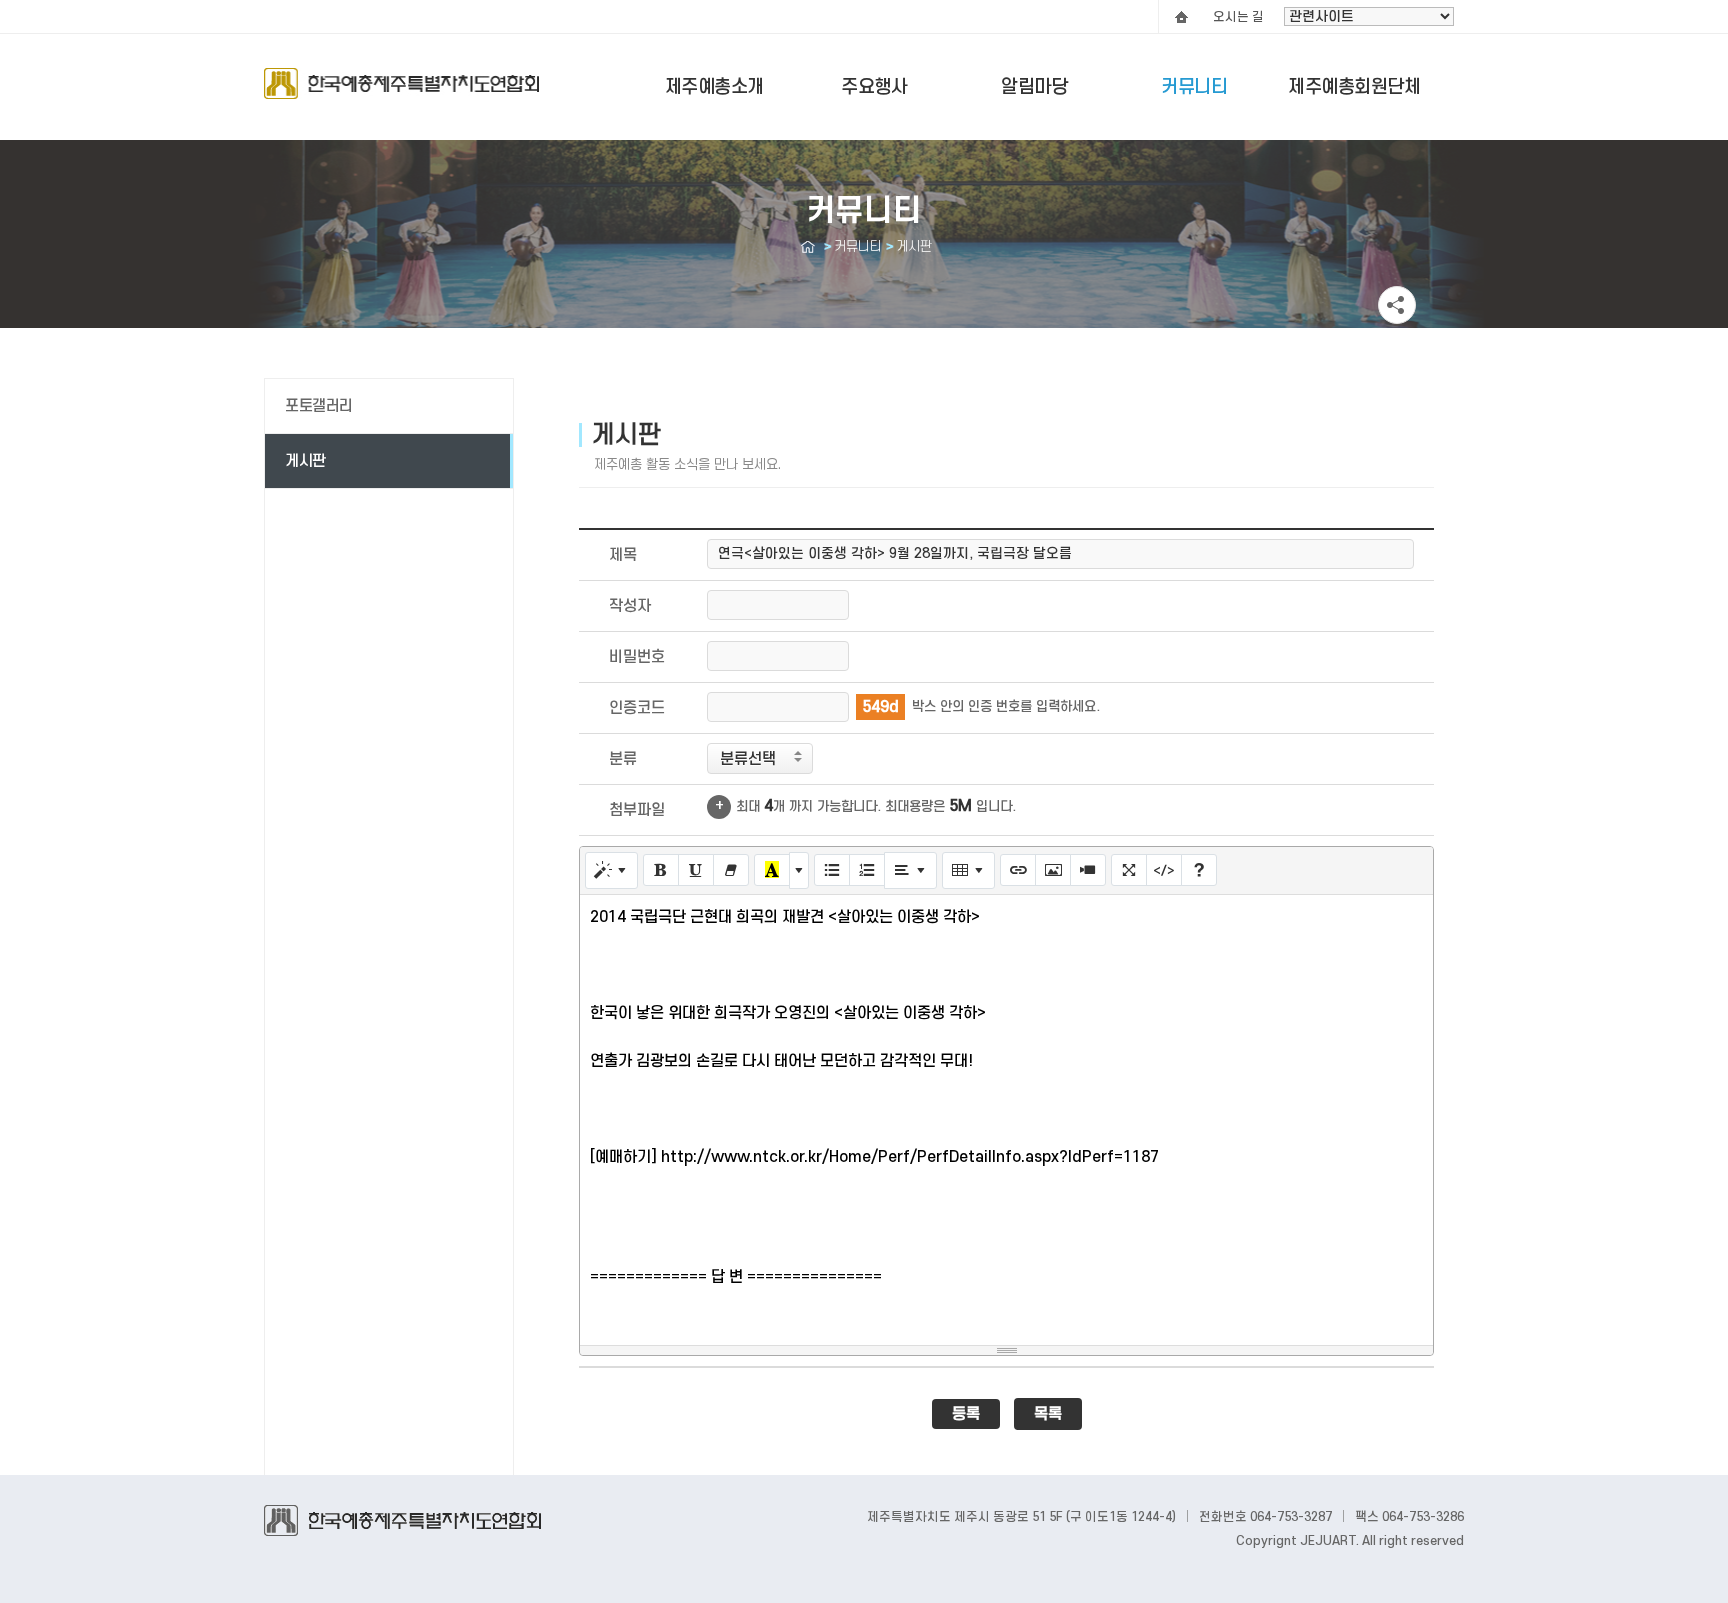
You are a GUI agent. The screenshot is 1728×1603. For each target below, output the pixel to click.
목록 (1048, 1414)
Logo (401, 93)
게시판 (305, 461)
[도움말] (1199, 870)
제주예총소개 (714, 87)
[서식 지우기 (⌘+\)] (731, 870)
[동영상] (1088, 870)
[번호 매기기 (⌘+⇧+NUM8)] (867, 870)
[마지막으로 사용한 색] (772, 870)
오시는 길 (1238, 17)
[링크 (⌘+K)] (1018, 870)
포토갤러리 (319, 406)
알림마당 (1034, 87)
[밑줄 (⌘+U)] (696, 870)
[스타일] (611, 870)
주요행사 (874, 87)
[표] (968, 870)
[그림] (1053, 870)
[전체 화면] (1129, 870)
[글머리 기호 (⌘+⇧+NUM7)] (832, 870)
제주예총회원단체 (1354, 87)
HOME (1181, 17)
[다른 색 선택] (799, 870)
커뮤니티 (1194, 87)
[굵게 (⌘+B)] (661, 870)
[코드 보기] (1164, 870)
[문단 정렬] (910, 870)
